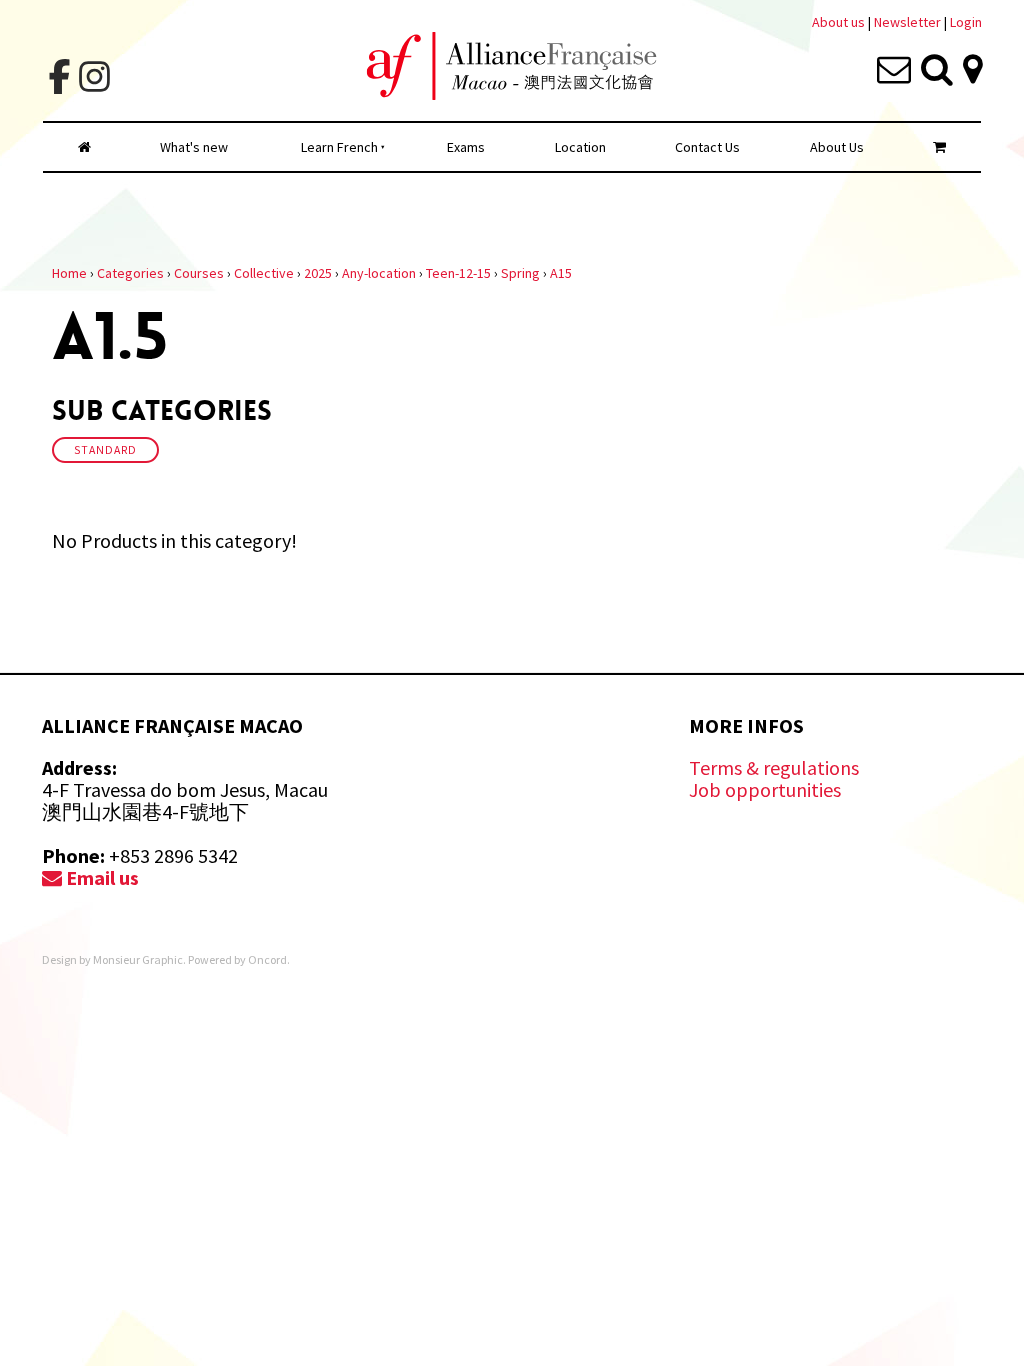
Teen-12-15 (458, 273)
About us (838, 22)
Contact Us (707, 147)
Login (966, 22)
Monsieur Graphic (138, 959)
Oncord (267, 959)
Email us (100, 877)
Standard (105, 450)
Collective (264, 273)
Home (69, 273)
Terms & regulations (774, 767)
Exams (466, 147)
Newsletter (909, 22)
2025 (318, 273)
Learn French (339, 147)
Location (580, 147)
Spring (520, 273)
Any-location (379, 273)
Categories (130, 273)
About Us (837, 147)
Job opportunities (765, 789)
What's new (194, 147)
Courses (199, 273)
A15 (561, 273)
